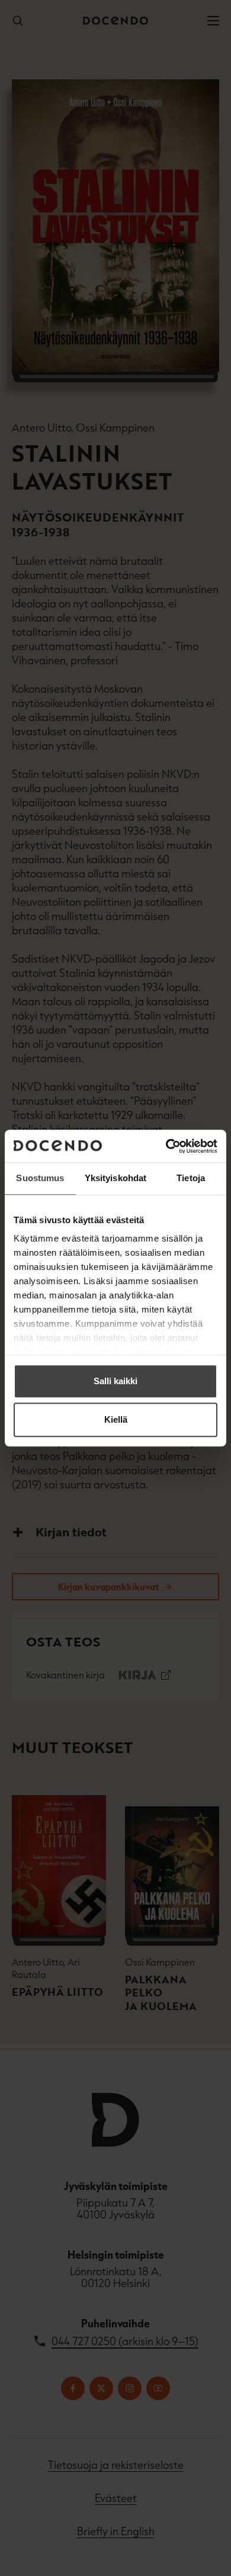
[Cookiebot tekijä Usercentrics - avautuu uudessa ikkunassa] (166, 1146)
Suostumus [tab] (40, 1178)
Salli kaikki (115, 1381)
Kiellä (116, 1419)
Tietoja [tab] (191, 1178)
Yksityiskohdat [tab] (115, 1178)
